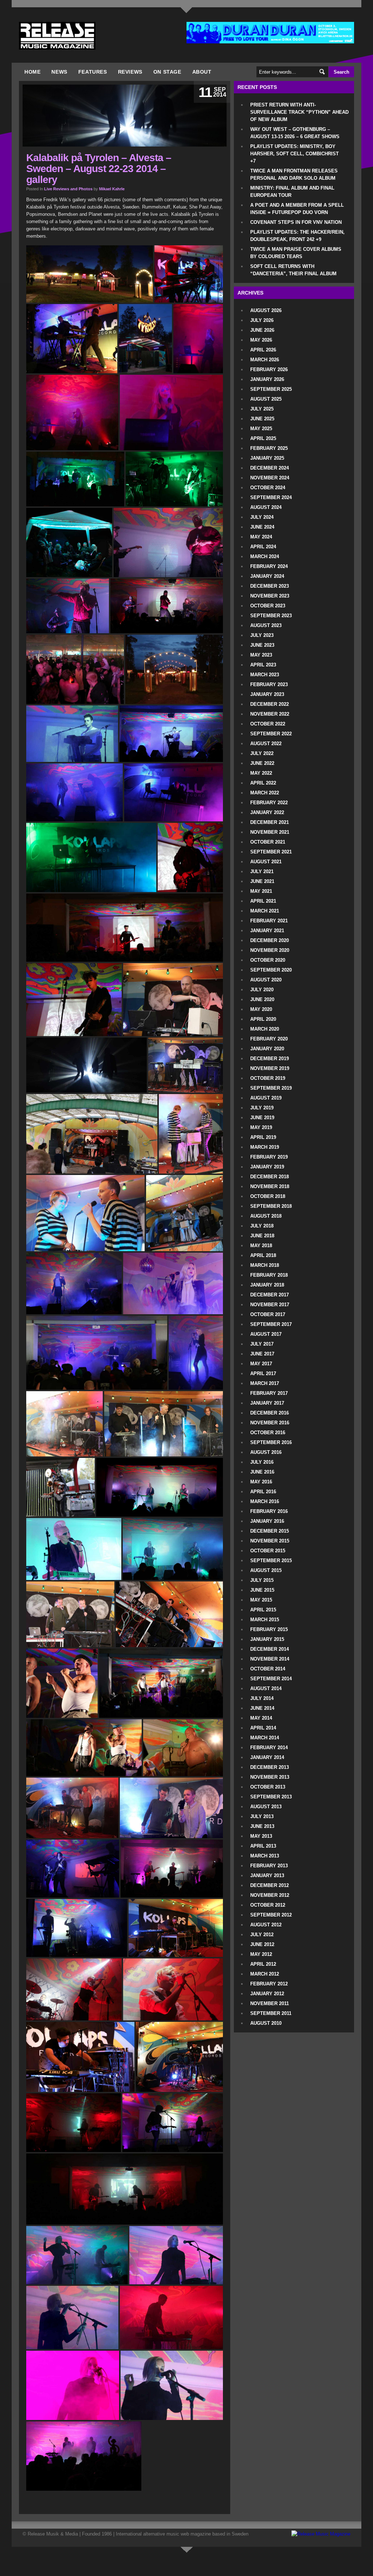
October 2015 (268, 1551)
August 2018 (266, 1216)
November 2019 (270, 1068)
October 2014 (268, 1669)
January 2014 (267, 1757)
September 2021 (271, 852)
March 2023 (265, 675)
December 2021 (270, 822)
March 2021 (265, 911)
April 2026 (263, 350)
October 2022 (268, 724)
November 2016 (270, 1423)
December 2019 (270, 1059)
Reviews (130, 72)
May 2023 (261, 655)
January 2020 (267, 1049)
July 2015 (262, 1580)
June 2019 (262, 1118)
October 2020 (268, 960)
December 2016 (270, 1413)
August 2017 (266, 1334)
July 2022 (262, 753)
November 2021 (270, 832)
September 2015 (271, 1561)
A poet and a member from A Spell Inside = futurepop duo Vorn (297, 209)
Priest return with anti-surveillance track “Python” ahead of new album (299, 112)
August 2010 (266, 2023)
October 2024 (268, 488)
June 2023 (262, 645)
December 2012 (270, 1885)
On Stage (167, 72)
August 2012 (266, 1925)
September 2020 (271, 970)
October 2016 (268, 1433)
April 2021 (263, 901)
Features (93, 72)
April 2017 (263, 1373)
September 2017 (271, 1324)
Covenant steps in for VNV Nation (296, 222)
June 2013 (262, 1826)
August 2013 (266, 1807)
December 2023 (270, 586)
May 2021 (261, 891)
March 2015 (265, 1620)
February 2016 (269, 1511)
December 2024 (270, 468)
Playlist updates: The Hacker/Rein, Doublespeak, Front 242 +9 (297, 236)
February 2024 (269, 566)
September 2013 (271, 1797)
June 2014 (262, 1708)
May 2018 (261, 1246)
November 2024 (270, 478)
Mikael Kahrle (112, 189)
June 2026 (262, 330)
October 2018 (268, 1196)
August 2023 (266, 625)
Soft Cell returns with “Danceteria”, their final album (293, 270)
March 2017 (265, 1383)
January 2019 (267, 1167)
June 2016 (262, 1472)
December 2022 (270, 704)
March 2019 (265, 1147)
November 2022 (270, 714)
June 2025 (262, 419)
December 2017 (270, 1295)
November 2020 (270, 950)
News (59, 72)
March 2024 (265, 557)
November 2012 (270, 1895)
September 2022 (271, 734)
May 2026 (261, 340)
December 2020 (270, 940)
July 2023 (262, 635)
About (202, 72)
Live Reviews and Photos (68, 189)
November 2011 (270, 2003)
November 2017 (270, 1305)
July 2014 (262, 1698)
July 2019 (262, 1108)
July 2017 (262, 1344)
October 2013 (268, 1787)
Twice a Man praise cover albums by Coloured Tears (296, 253)
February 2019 (269, 1157)
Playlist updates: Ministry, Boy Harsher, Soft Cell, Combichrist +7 (295, 154)
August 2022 (266, 744)
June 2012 (262, 1944)
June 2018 (262, 1236)
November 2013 (270, 1777)
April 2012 (263, 1964)
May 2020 (261, 1009)
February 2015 (269, 1629)
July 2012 (262, 1935)
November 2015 (270, 1541)
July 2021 (262, 871)
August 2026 (266, 310)
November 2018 (270, 1186)
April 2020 (263, 1019)
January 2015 (267, 1639)
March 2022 (265, 793)
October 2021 (268, 842)
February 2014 (269, 1748)
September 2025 (271, 389)
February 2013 (269, 1866)
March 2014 (265, 1738)
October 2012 (268, 1905)
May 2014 (261, 1718)
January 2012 (267, 1994)
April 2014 (263, 1728)
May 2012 (261, 1954)
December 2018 (270, 1177)
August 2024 (266, 507)
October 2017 (268, 1314)
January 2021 (267, 931)
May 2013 (261, 1836)
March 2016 (265, 1501)
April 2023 (263, 665)
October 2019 (268, 1078)
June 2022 (262, 763)
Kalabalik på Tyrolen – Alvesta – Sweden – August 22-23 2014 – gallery (99, 169)
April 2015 (263, 1610)
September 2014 (271, 1679)
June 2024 (262, 527)
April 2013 (263, 1846)
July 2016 (262, 1462)
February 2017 (269, 1393)
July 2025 (262, 409)
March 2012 (265, 1974)
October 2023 (268, 606)
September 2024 (271, 497)
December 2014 (270, 1649)
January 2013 (267, 1875)
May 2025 (261, 429)
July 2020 (262, 990)
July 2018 (262, 1226)
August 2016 (266, 1452)
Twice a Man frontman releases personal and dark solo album (294, 174)
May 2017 (261, 1364)
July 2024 (262, 517)
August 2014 (266, 1688)
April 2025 (263, 438)
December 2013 (270, 1767)
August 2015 (266, 1570)
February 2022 (269, 803)
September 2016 (271, 1442)
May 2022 (261, 773)
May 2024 (261, 537)
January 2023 (267, 694)
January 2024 (267, 576)
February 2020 (269, 1039)
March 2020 (265, 1029)
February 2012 (269, 1984)
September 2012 (271, 1915)
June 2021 (262, 881)
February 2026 (269, 369)
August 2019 (266, 1098)
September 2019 (271, 1088)
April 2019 (263, 1137)
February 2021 (269, 921)
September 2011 (271, 2013)
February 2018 (269, 1275)
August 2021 (266, 862)
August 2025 (266, 399)
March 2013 (265, 1856)
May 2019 (261, 1127)
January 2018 (267, 1285)
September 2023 (271, 616)
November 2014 (270, 1659)
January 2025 (267, 458)
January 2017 (267, 1403)
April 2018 (263, 1255)
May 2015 (261, 1600)
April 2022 (263, 783)
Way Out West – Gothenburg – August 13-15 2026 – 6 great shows (295, 133)
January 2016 (267, 1521)
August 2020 (266, 980)
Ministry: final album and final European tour (292, 192)
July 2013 (262, 1816)
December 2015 (270, 1531)
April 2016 (263, 1492)
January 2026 (267, 379)
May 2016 (261, 1482)
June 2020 (262, 999)
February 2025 (269, 448)
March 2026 (265, 360)
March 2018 (265, 1265)
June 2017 (262, 1354)
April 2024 (263, 547)
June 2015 (262, 1590)
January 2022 (267, 812)
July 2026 (262, 320)
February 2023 (269, 684)
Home (32, 72)
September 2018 (271, 1206)
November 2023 (270, 596)
